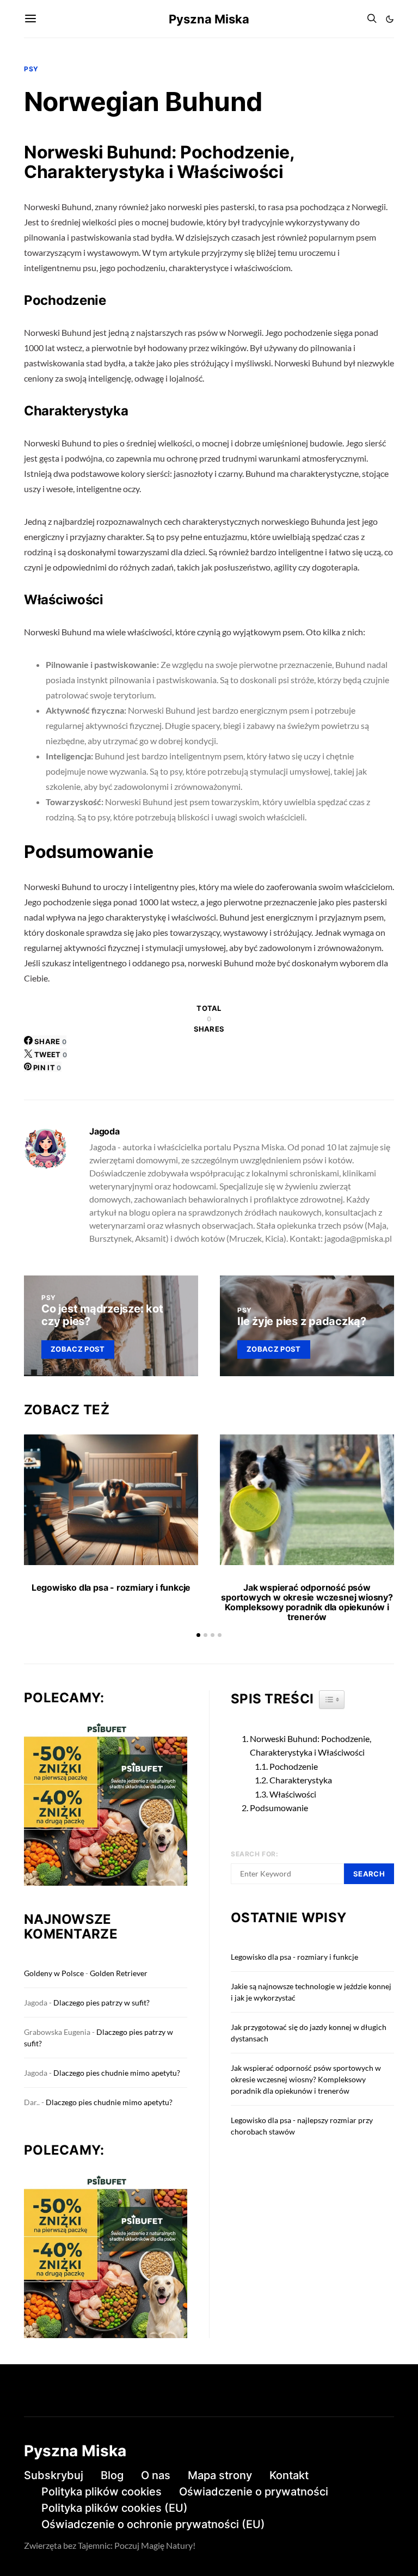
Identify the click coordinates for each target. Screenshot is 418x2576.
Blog (112, 2475)
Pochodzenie (294, 1766)
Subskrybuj (54, 2475)
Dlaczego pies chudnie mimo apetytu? (117, 2073)
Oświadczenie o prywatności (254, 2492)
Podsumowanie (279, 1808)
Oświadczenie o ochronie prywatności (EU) (153, 2524)
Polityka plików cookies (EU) (115, 2508)
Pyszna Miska (209, 19)
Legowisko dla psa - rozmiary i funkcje (111, 1587)
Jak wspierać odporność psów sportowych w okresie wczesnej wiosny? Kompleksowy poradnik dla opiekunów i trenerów (307, 1602)
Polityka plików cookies (102, 2492)
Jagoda (104, 1131)
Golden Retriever (119, 1973)
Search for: (255, 1854)
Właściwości (293, 1794)
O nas (156, 2475)
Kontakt (289, 2475)
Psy (31, 69)
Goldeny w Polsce (54, 1973)
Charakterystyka (301, 1780)
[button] (390, 19)
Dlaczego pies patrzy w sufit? (102, 2002)
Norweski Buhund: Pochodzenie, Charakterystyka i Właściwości (311, 1746)
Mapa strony (220, 2475)
